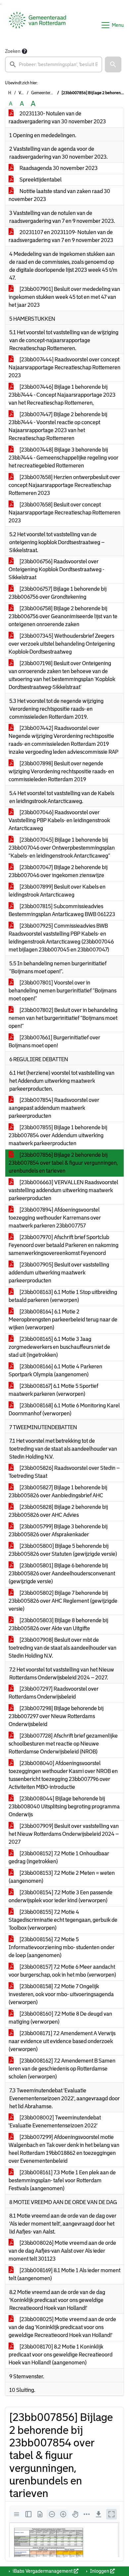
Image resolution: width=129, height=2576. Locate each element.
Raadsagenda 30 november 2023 (58, 168)
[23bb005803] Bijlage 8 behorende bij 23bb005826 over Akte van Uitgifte (58, 1624)
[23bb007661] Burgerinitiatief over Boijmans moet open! (54, 1042)
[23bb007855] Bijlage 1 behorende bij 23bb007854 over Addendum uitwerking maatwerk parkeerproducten (58, 1135)
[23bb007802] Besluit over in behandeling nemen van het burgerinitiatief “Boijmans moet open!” (63, 1018)
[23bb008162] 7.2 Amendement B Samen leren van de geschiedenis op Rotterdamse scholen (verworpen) (62, 2069)
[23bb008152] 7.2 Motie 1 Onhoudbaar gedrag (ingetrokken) (59, 1857)
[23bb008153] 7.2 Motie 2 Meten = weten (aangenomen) (62, 1877)
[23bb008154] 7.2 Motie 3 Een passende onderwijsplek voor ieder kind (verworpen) (61, 1896)
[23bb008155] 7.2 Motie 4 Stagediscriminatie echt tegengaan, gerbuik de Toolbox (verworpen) (63, 1920)
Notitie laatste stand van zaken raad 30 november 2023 (59, 195)
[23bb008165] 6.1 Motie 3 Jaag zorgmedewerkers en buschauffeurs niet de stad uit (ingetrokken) (59, 1347)
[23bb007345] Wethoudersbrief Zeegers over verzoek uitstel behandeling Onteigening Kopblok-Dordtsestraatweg (62, 644)
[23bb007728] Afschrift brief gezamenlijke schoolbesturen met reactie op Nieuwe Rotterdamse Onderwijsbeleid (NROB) (63, 1744)
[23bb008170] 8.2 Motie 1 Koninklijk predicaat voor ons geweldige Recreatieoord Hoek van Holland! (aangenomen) (61, 2355)
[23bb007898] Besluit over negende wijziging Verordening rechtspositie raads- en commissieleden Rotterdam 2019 (61, 771)
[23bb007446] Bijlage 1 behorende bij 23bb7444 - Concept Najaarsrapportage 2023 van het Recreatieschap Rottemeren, (62, 395)
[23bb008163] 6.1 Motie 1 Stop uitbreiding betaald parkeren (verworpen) (63, 1296)
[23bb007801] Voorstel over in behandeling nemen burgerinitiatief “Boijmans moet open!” (63, 991)
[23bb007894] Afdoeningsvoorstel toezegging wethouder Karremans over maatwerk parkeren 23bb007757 (55, 1218)
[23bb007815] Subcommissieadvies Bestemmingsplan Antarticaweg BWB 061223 (62, 910)
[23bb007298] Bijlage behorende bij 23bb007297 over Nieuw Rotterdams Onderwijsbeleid (56, 1716)
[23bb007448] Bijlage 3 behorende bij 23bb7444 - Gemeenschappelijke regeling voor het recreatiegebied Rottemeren (64, 458)
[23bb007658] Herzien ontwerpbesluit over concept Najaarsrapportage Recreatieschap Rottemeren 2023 (64, 485)
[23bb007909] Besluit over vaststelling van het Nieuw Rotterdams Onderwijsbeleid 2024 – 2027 (64, 1834)
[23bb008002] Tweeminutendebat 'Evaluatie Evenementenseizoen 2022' (55, 2122)
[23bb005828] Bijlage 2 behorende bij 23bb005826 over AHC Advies (58, 1511)
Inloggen (100, 2571)
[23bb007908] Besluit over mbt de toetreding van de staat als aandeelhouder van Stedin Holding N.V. (63, 1648)
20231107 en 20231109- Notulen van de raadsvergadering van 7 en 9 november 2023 (61, 236)
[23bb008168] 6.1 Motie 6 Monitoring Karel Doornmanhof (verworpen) (64, 1409)
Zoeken (13, 51)
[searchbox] (54, 64)
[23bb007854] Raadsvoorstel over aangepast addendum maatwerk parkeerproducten (54, 1108)
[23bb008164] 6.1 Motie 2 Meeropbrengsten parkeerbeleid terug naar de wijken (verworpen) (63, 1320)
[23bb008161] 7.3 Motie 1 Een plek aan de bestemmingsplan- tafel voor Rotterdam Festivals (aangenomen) (62, 2180)
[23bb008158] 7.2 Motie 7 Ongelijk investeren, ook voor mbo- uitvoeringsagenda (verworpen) (61, 1994)
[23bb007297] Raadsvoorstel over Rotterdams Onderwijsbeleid (54, 1693)
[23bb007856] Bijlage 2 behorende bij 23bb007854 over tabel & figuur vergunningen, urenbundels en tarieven (63, 1163)
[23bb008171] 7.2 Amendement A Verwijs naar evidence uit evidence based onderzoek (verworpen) (62, 2041)
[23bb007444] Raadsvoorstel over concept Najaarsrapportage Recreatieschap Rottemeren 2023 (64, 367)
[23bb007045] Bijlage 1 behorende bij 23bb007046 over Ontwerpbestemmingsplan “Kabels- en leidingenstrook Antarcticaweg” (62, 848)
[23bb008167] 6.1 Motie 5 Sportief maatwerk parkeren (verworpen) (53, 1390)
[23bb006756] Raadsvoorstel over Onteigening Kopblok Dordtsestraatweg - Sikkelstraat (56, 569)
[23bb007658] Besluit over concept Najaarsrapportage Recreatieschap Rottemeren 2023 (64, 513)
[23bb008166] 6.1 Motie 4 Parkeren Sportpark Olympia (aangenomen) (55, 1370)
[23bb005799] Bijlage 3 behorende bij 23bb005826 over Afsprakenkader (58, 1530)
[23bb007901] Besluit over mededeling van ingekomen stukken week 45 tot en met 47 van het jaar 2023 (64, 297)
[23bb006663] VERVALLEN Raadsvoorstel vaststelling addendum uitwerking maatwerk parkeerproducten (63, 1190)
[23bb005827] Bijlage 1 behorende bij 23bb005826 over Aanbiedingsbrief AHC (58, 1491)
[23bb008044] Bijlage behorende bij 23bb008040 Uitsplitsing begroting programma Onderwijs (64, 1807)
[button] (113, 64)
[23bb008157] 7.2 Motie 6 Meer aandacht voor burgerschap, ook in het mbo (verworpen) (62, 1971)
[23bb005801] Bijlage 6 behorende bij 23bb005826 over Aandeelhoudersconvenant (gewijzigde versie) (62, 1573)
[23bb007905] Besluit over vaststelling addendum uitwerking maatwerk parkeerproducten (59, 1273)
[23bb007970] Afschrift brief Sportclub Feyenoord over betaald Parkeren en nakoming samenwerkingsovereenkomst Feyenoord (64, 1245)
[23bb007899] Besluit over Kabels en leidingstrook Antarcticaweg (57, 891)
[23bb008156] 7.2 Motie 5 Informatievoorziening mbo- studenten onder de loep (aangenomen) (62, 1947)
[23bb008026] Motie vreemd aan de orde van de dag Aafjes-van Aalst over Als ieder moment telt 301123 (62, 2251)
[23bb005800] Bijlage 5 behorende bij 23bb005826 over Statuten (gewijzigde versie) (63, 1550)
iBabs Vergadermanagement (43, 2571)
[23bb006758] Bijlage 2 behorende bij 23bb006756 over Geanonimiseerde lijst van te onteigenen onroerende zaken (63, 616)
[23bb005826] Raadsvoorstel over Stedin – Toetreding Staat (64, 1472)
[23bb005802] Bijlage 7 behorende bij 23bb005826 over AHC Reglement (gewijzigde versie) (63, 1601)
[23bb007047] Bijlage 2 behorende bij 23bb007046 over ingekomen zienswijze (58, 871)
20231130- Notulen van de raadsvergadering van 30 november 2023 (57, 118)
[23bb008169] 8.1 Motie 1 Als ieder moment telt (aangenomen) (64, 2274)
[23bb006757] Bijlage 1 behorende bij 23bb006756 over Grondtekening (58, 593)
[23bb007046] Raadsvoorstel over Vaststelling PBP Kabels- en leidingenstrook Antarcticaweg (59, 820)
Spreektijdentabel (40, 180)
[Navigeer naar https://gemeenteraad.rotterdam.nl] (38, 25)
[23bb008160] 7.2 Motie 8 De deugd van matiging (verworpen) (60, 2018)
